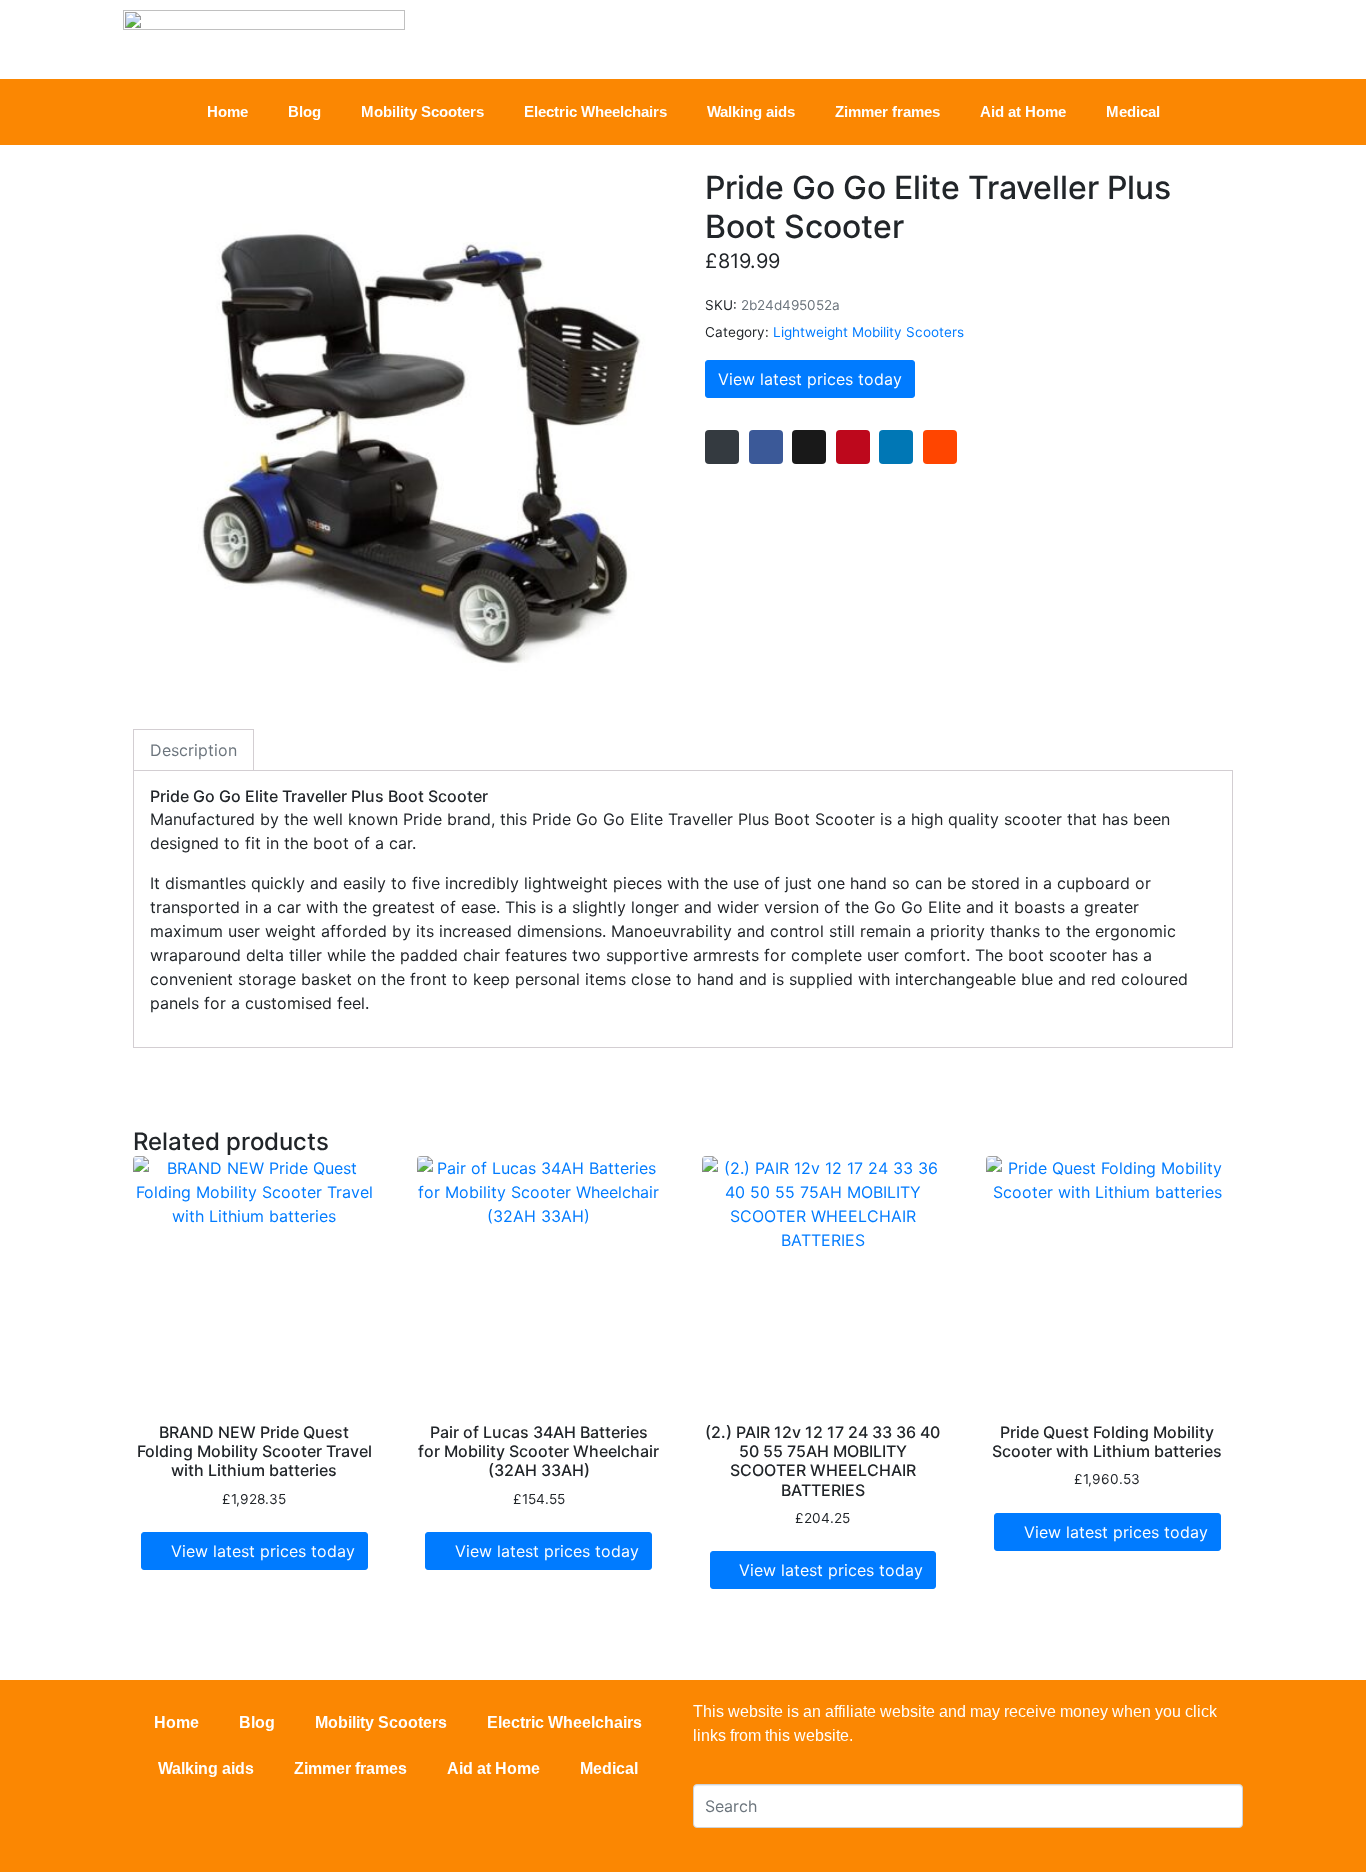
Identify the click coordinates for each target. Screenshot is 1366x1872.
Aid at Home (1023, 111)
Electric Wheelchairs (595, 111)
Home (227, 111)
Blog (304, 111)
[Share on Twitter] (809, 447)
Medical (1133, 111)
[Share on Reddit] (940, 447)
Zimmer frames (887, 111)
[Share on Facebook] (766, 447)
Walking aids (751, 111)
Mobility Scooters (422, 111)
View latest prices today (810, 379)
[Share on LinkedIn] (896, 447)
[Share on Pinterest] (853, 447)
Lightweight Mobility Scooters (868, 332)
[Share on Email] (722, 447)
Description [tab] (193, 750)
